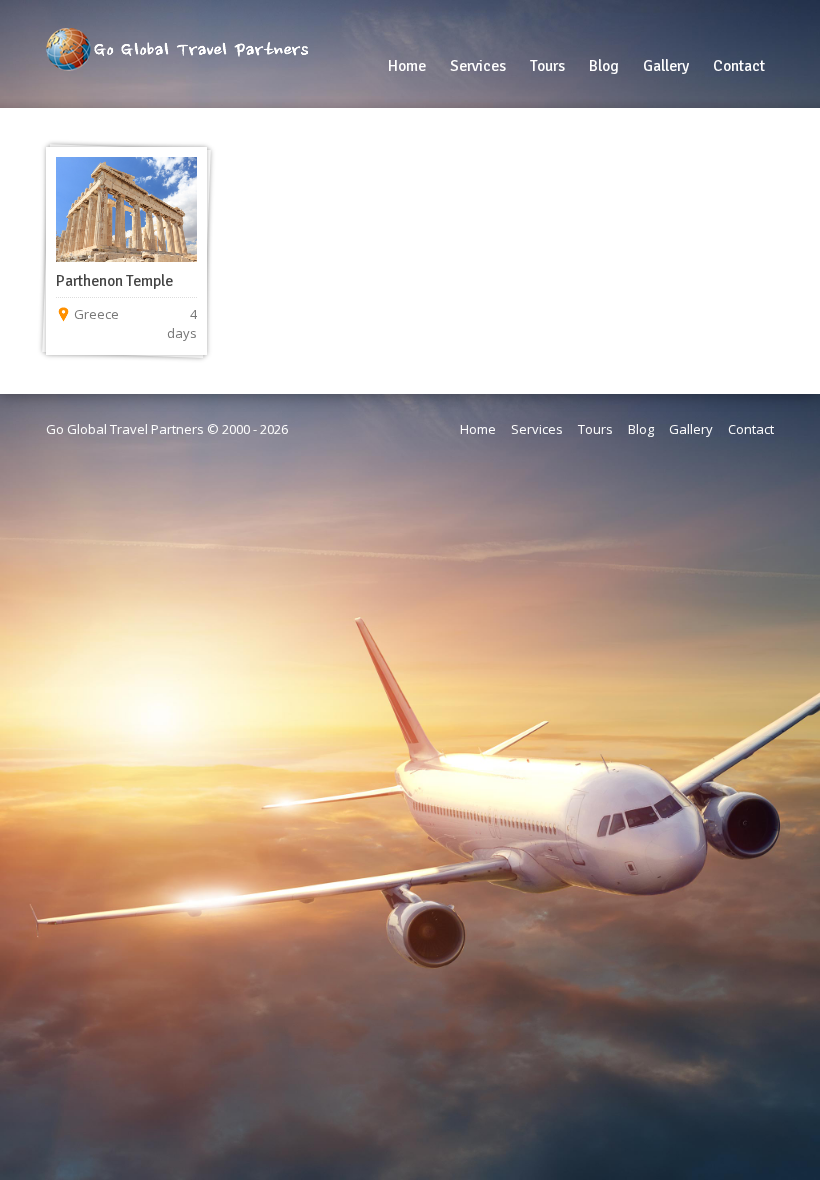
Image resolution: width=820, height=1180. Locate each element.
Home (478, 429)
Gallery (691, 429)
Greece (96, 314)
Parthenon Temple (114, 281)
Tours (595, 429)
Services (537, 429)
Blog (641, 429)
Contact (751, 429)
